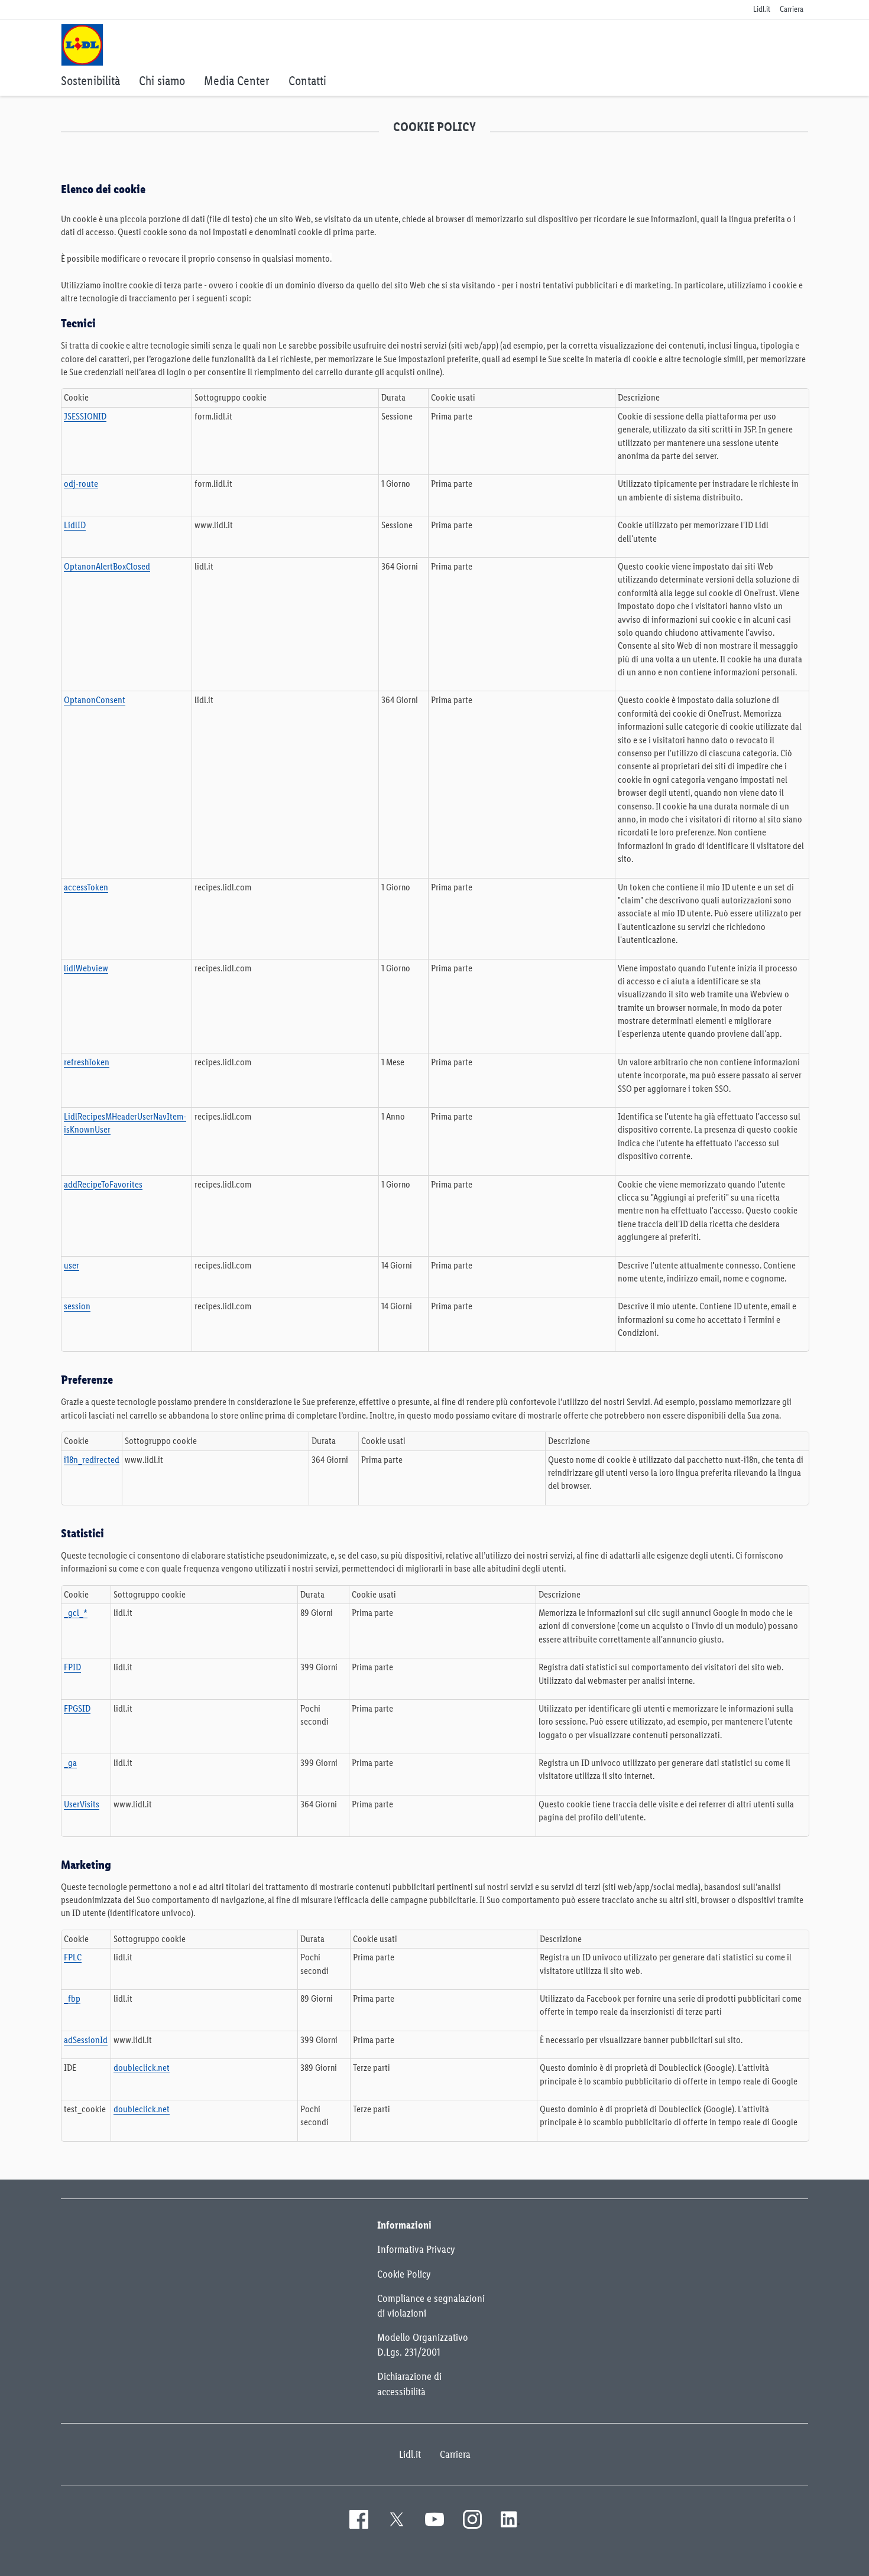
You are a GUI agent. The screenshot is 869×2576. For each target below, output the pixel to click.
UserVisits (82, 1804)
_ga (70, 1763)
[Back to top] (815, 2559)
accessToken (86, 887)
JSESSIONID (85, 416)
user (72, 1265)
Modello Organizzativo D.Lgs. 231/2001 (423, 2345)
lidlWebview (86, 968)
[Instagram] (472, 2519)
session (77, 1306)
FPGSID (77, 1708)
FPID (72, 1667)
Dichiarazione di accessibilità (409, 2384)
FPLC (73, 1957)
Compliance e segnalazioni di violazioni (431, 2306)
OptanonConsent (95, 700)
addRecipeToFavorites (103, 1184)
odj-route (81, 484)
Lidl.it (410, 2454)
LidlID (75, 525)
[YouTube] (434, 2519)
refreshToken (87, 1062)
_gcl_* (76, 1613)
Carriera (455, 2454)
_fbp (72, 1998)
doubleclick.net (142, 2068)
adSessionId (86, 2040)
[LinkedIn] (510, 2519)
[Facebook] (359, 2519)
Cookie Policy (404, 2274)
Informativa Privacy (416, 2249)
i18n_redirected (92, 1460)
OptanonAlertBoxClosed (107, 566)
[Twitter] (397, 2519)
